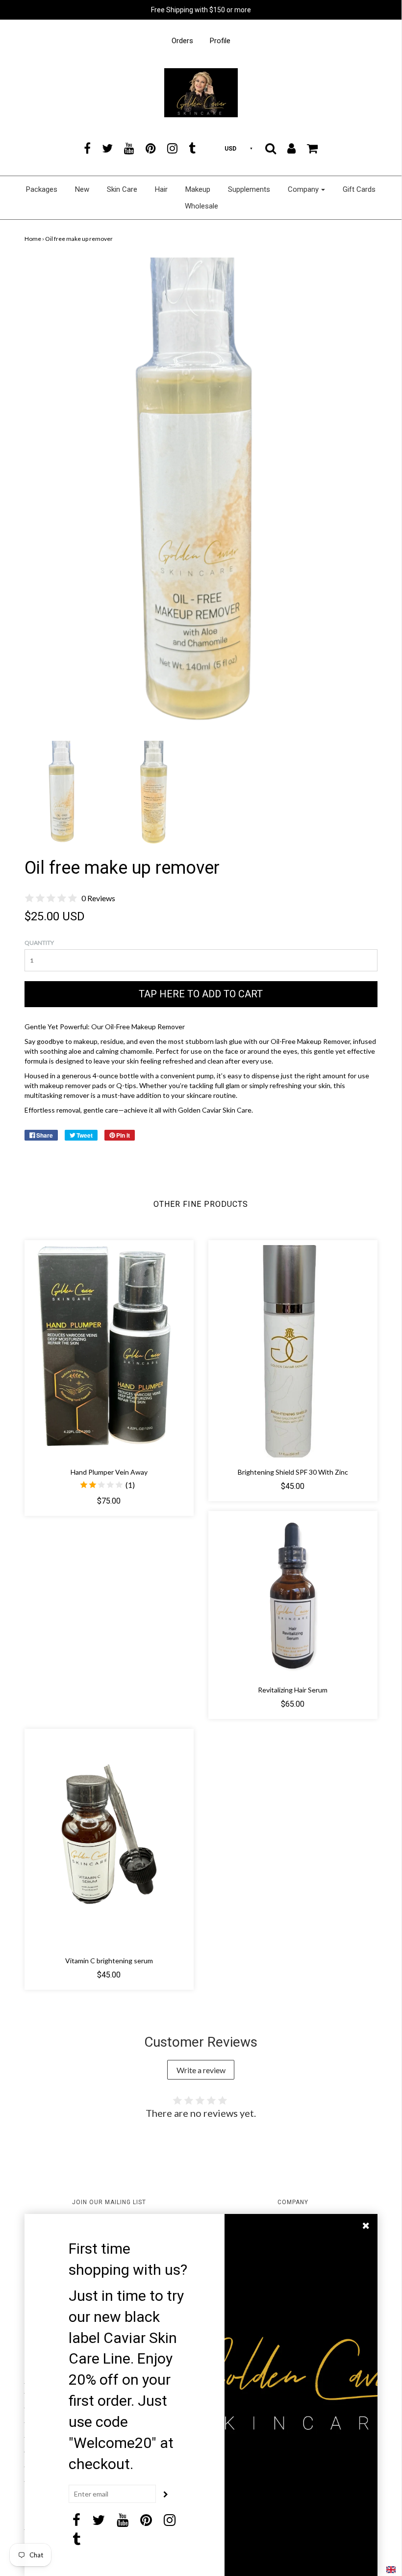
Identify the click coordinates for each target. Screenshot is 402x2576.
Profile (220, 41)
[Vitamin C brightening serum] (109, 1840)
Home (33, 239)
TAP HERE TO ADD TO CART (201, 994)
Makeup (198, 189)
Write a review (201, 2070)
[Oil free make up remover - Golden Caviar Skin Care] (63, 792)
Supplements (249, 189)
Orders (182, 41)
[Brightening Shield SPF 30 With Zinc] (293, 1351)
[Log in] (291, 148)
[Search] (271, 148)
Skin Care (122, 189)
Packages (42, 189)
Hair (161, 189)
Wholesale (201, 206)
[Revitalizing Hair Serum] (293, 1596)
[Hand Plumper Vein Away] (109, 1351)
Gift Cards (359, 189)
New (82, 189)
